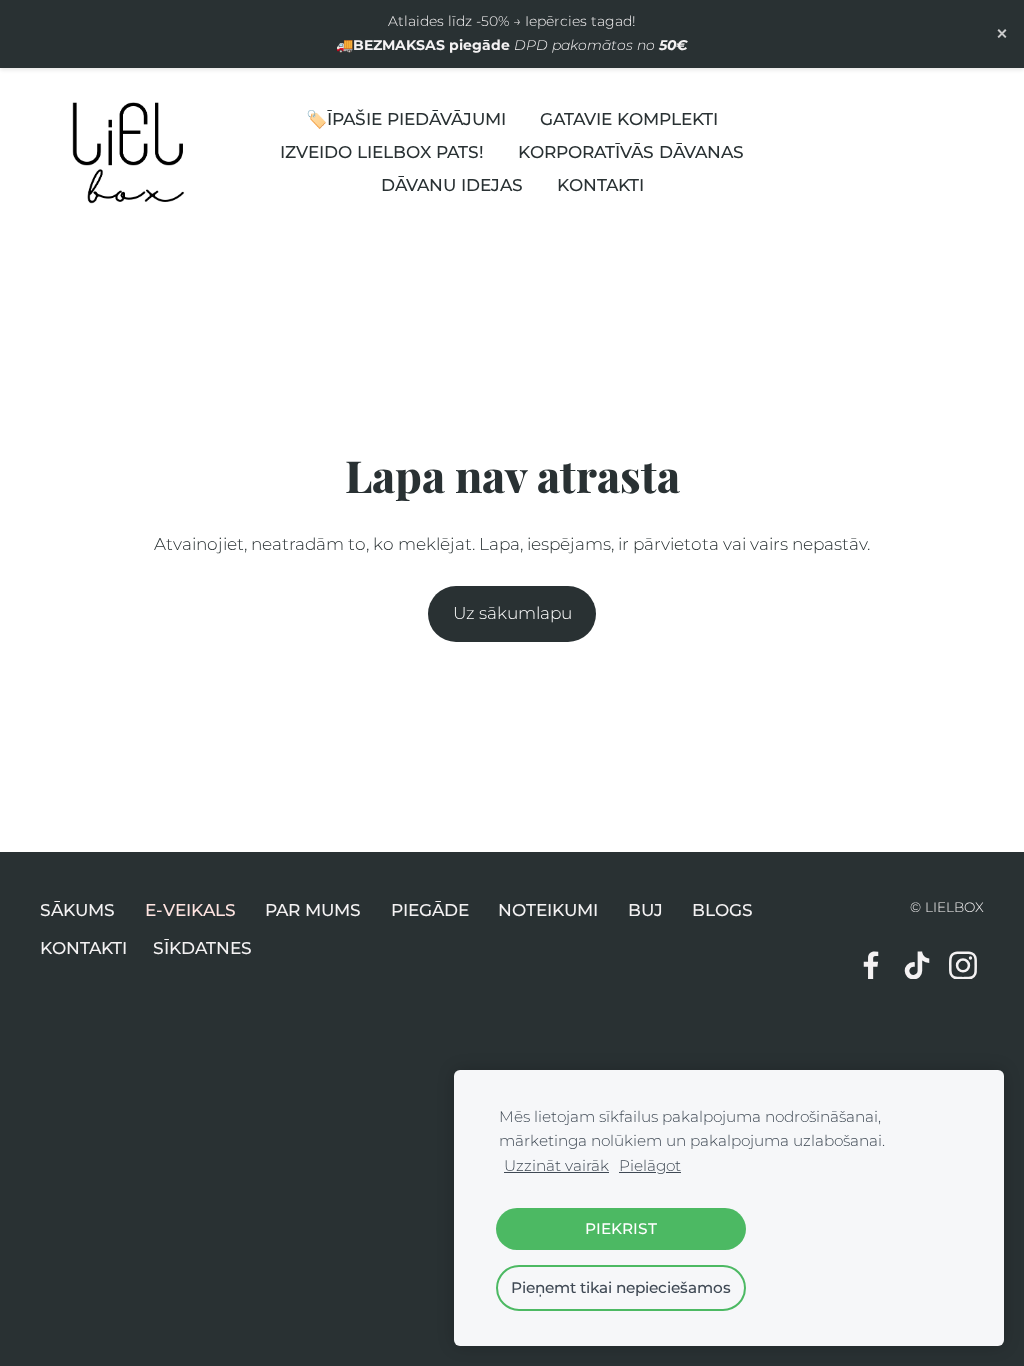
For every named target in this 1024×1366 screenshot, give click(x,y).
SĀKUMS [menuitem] (77, 910)
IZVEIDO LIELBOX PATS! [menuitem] (382, 152)
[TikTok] (917, 965)
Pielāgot (650, 1165)
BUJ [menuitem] (645, 910)
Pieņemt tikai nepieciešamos (621, 1287)
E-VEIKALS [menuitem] (190, 910)
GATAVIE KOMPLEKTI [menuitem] (629, 119)
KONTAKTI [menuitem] (600, 185)
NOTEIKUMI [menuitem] (548, 910)
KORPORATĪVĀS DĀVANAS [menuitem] (631, 152)
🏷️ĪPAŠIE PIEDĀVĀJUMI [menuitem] (406, 119)
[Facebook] (871, 965)
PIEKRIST (621, 1228)
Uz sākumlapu (512, 613)
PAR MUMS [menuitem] (313, 910)
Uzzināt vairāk (556, 1165)
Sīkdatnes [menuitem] (202, 948)
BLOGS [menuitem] (722, 910)
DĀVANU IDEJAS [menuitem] (452, 185)
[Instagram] (963, 965)
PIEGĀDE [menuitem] (430, 910)
